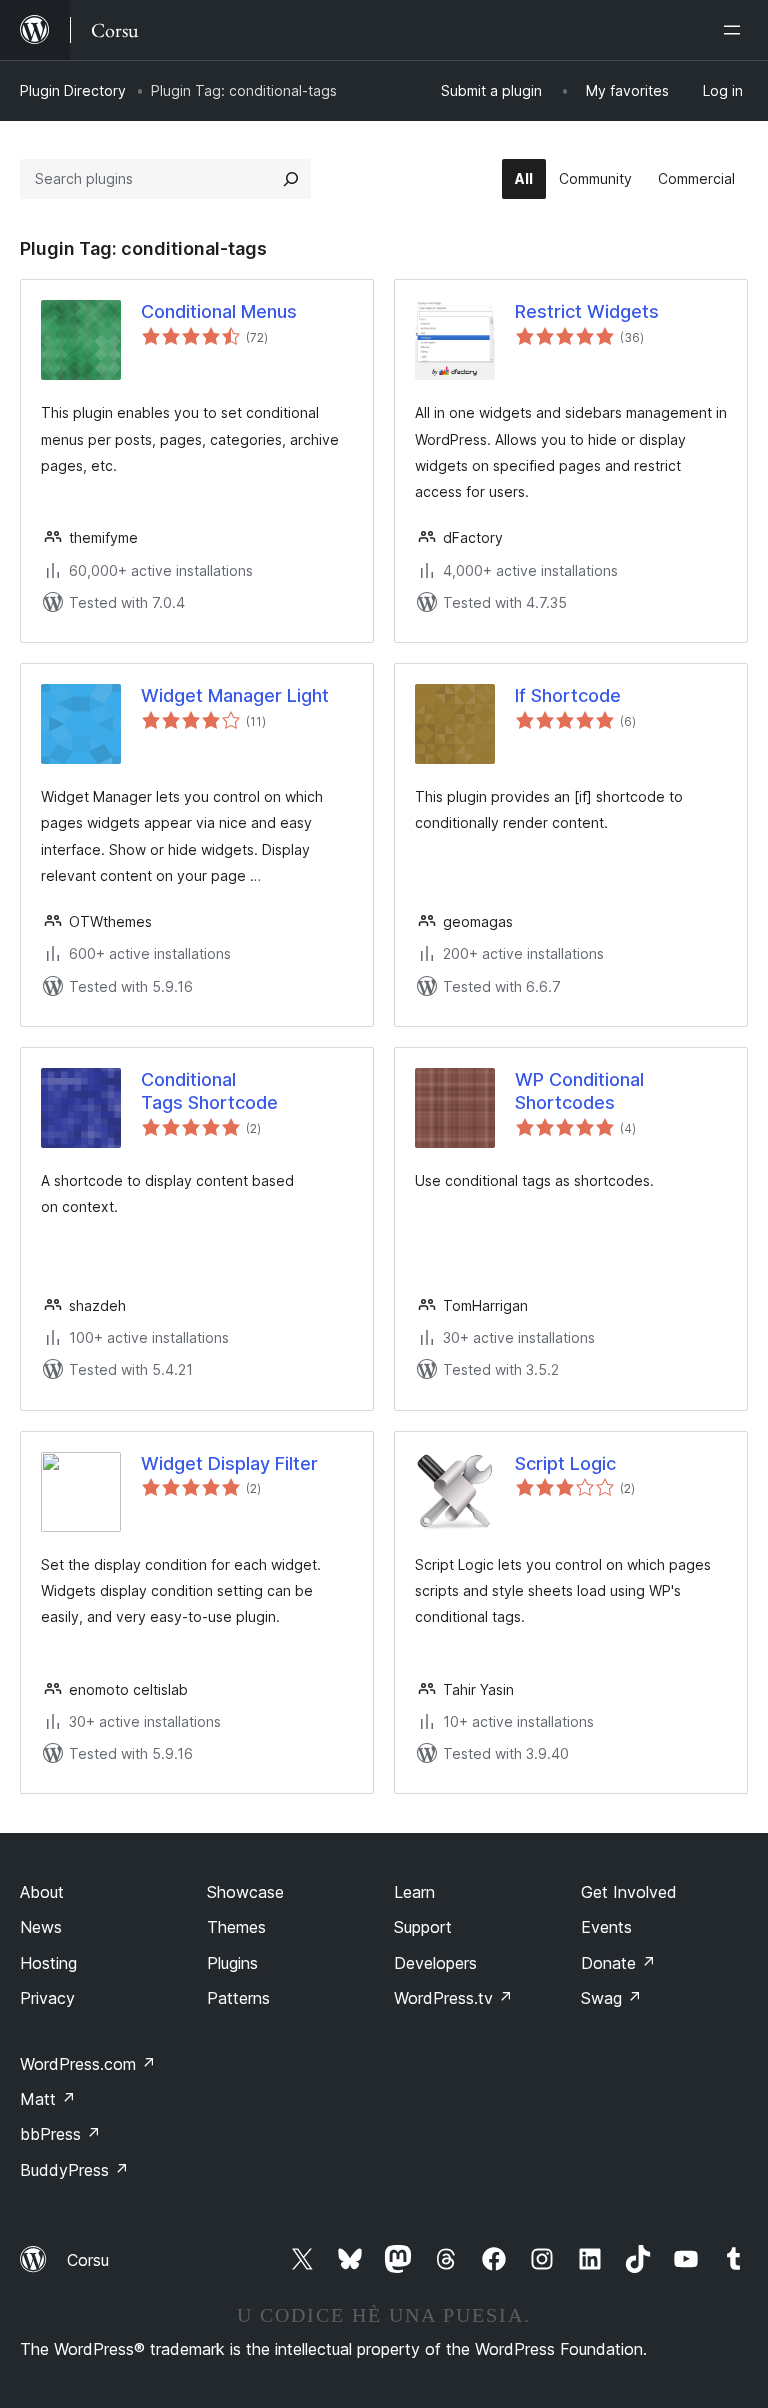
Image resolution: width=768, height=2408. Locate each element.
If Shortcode (568, 695)
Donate (618, 1963)
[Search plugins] (291, 179)
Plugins (232, 1963)
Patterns (238, 1998)
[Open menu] (736, 30)
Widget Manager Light (235, 695)
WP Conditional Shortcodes (579, 1091)
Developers (435, 1963)
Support (423, 1927)
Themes (236, 1927)
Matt (48, 2099)
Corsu (88, 2260)
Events (606, 1927)
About (42, 1892)
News (41, 1927)
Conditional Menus (219, 311)
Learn (414, 1892)
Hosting (48, 1963)
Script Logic (565, 1463)
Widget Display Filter (229, 1463)
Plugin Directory (73, 90)
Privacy (47, 1998)
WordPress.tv (453, 1998)
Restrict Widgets (587, 311)
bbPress (60, 2134)
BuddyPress (74, 2170)
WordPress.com (88, 2064)
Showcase (245, 1892)
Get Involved (629, 1892)
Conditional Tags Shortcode (209, 1091)
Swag (611, 1998)
